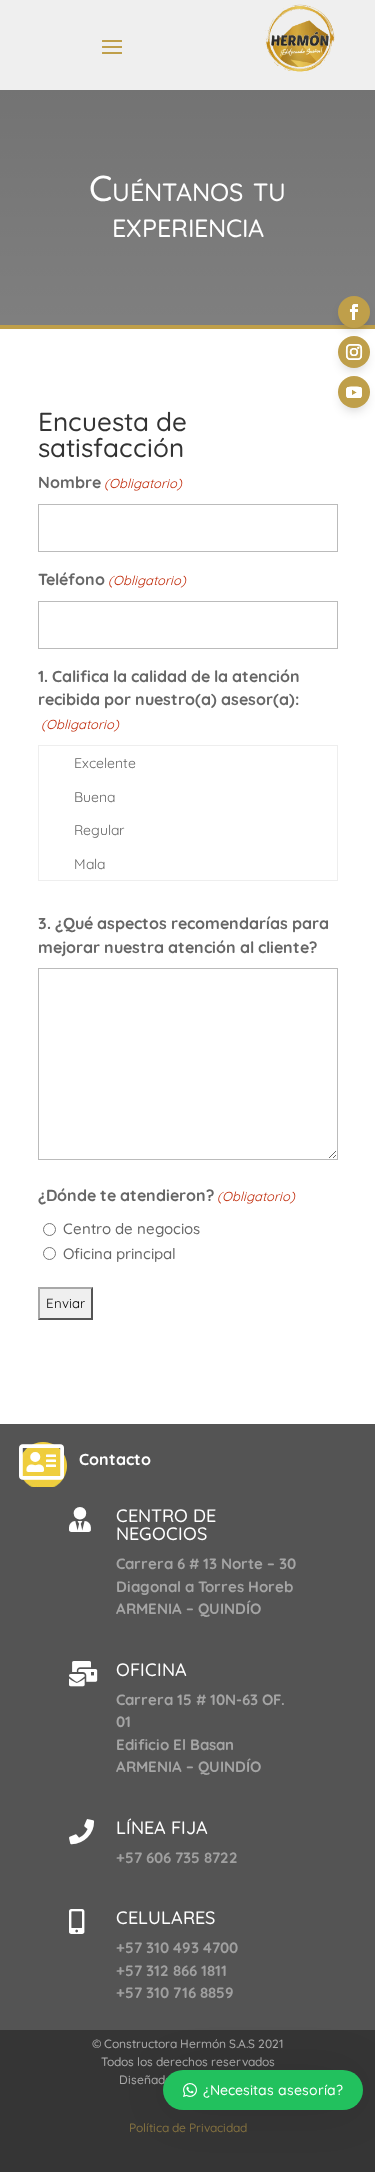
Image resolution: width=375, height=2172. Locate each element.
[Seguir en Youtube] (354, 392)
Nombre (110, 482)
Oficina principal (119, 1253)
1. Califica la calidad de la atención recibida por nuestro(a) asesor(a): (169, 699)
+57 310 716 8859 (175, 1992)
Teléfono (112, 579)
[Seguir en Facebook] (354, 312)
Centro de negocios (131, 1228)
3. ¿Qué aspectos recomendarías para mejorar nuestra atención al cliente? (183, 935)
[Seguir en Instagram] (354, 352)
